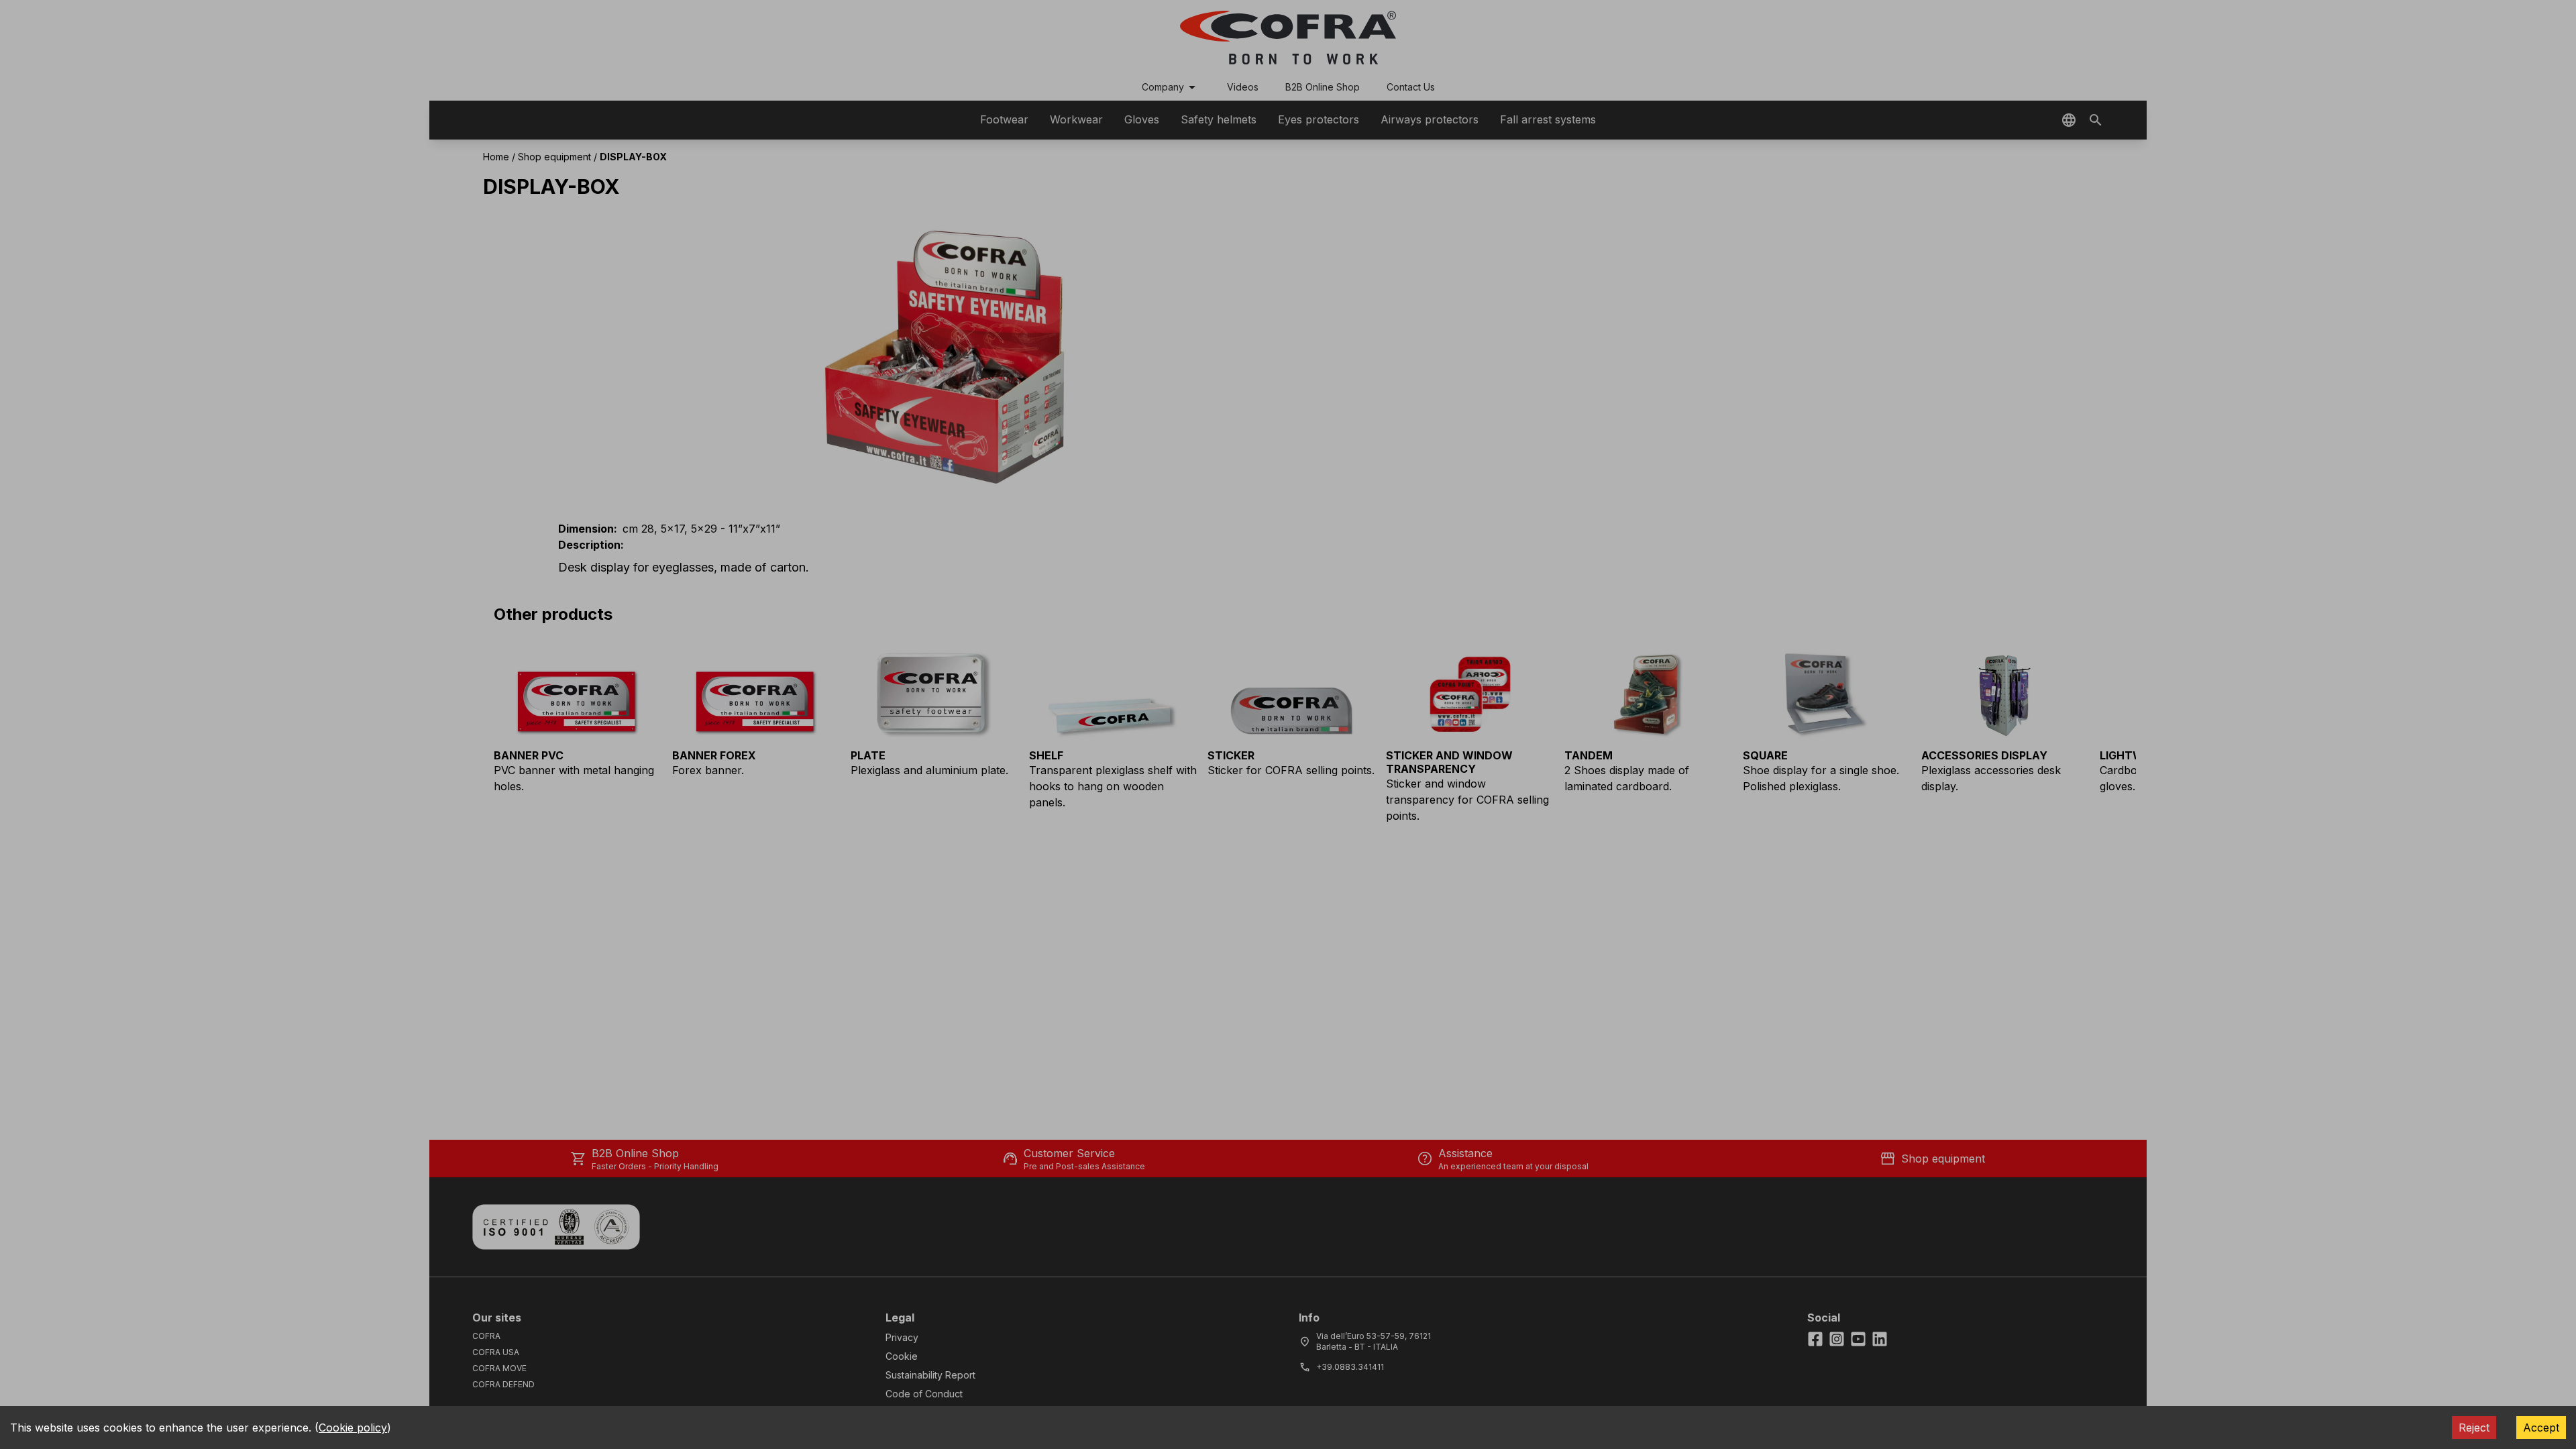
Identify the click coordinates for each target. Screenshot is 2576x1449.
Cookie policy (353, 1428)
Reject (2474, 1428)
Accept (2541, 1428)
